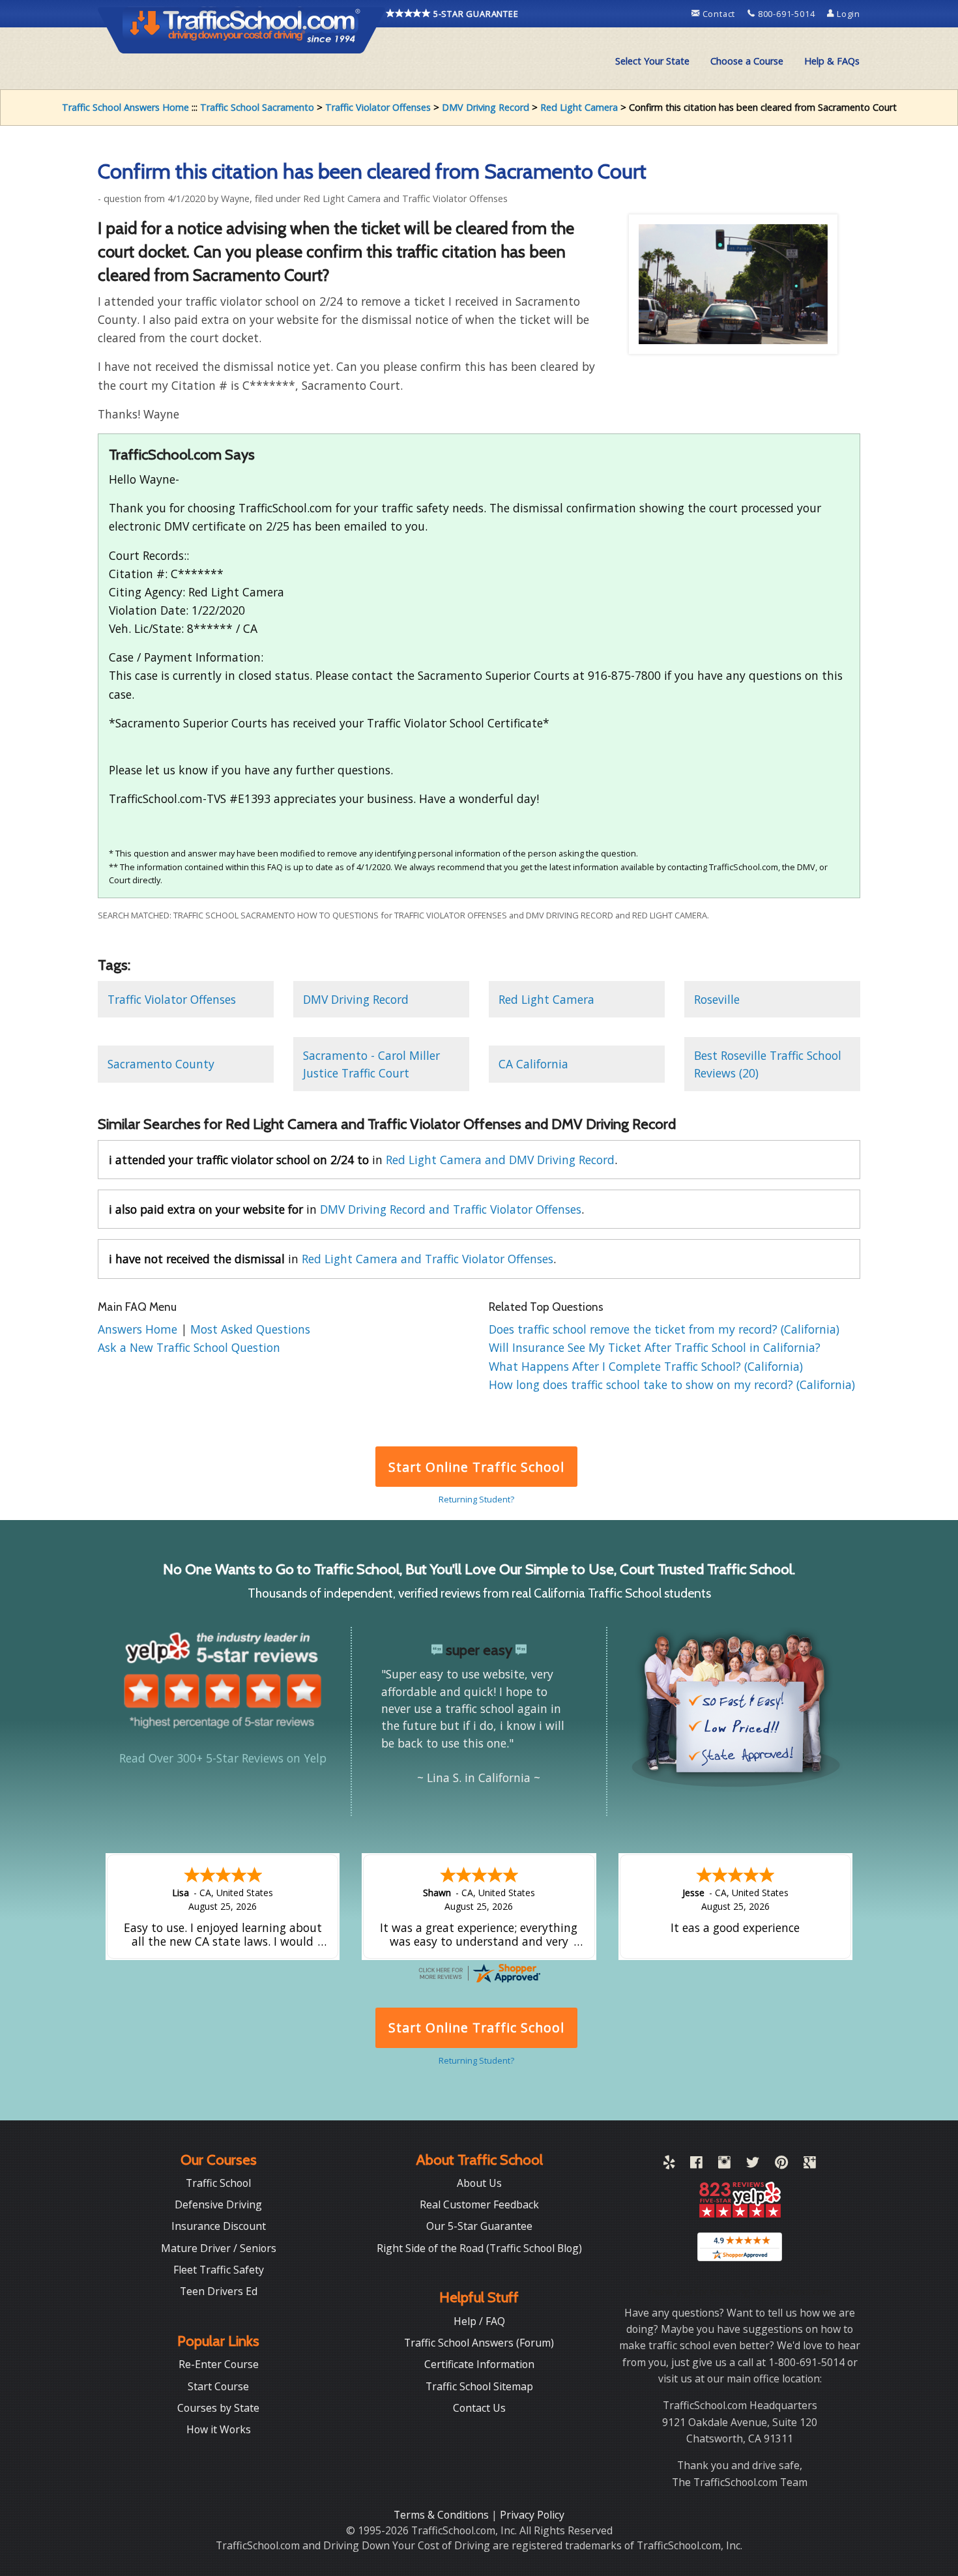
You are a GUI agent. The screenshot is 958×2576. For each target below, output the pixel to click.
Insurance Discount (219, 2226)
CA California (533, 1064)
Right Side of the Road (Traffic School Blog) (479, 2248)
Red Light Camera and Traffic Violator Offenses (428, 1259)
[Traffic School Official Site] (242, 29)
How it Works (219, 2429)
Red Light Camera (579, 107)
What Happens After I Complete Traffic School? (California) (646, 1366)
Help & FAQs (832, 61)
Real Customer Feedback (479, 2204)
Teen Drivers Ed (219, 2291)
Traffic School (218, 2183)
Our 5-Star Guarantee (479, 2226)
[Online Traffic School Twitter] (753, 2165)
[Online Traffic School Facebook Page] (696, 2165)
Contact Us (479, 2408)
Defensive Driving (218, 2204)
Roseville (717, 999)
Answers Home (139, 1329)
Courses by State (218, 2408)
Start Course (218, 2386)
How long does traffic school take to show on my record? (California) (672, 1384)
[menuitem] (652, 61)
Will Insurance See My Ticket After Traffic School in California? (655, 1347)
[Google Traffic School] (810, 2165)
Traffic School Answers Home (125, 107)
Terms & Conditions (443, 2515)
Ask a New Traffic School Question (189, 1347)
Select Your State (652, 61)
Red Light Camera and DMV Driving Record (500, 1160)
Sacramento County (161, 1064)
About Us (479, 2183)
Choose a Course (747, 61)
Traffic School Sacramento (257, 107)
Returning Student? (476, 1499)
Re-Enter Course (219, 2364)
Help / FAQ (479, 2321)
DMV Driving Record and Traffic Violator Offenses (451, 1209)
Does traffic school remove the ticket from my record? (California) (664, 1329)
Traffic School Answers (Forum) (479, 2343)
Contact (719, 14)
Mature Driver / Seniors (219, 2248)
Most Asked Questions (250, 1329)
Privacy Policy (532, 2515)
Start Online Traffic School (476, 1467)
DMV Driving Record (486, 107)
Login (847, 14)
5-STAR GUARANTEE (475, 14)
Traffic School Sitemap (479, 2386)
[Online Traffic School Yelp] (669, 2165)
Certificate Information (479, 2364)
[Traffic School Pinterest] (781, 2165)
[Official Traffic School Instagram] (724, 2165)
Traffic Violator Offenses (378, 107)
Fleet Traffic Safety (219, 2270)
